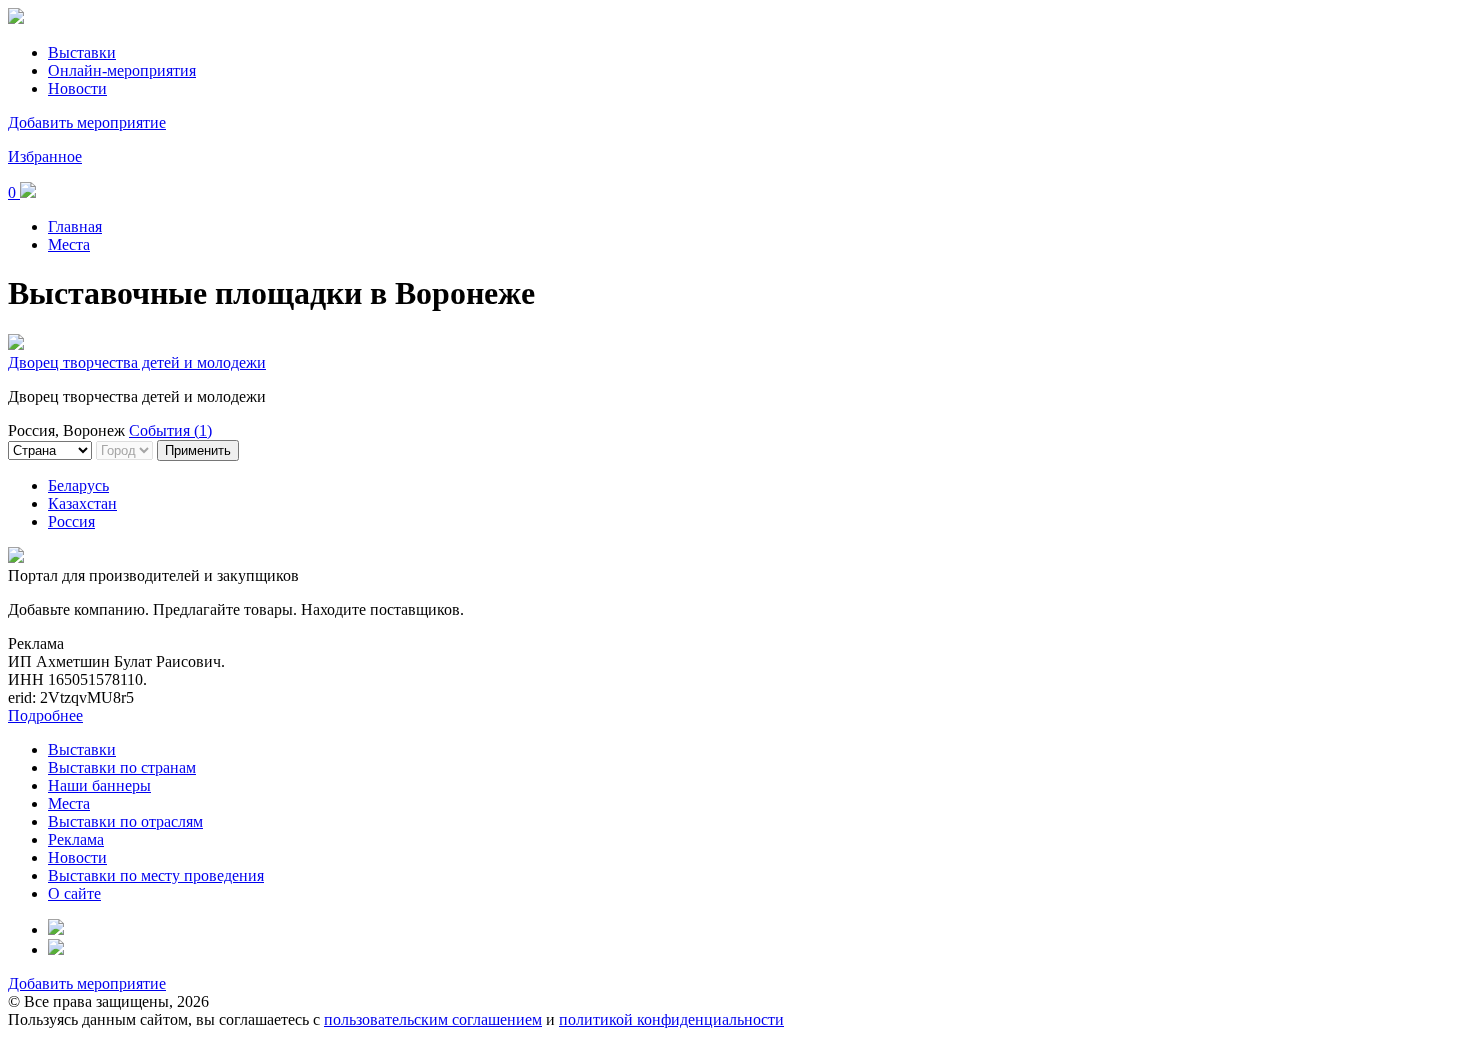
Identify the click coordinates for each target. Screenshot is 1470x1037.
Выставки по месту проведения (156, 875)
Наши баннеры (99, 785)
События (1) (170, 430)
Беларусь (78, 485)
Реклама (76, 839)
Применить (198, 450)
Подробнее (45, 715)
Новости (77, 88)
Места (69, 244)
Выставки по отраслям (125, 821)
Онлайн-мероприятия (122, 70)
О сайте (74, 893)
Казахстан (82, 503)
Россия (71, 521)
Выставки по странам (122, 767)
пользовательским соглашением (433, 1019)
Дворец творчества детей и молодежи (137, 362)
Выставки (82, 52)
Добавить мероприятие (87, 122)
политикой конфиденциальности (671, 1019)
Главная (75, 226)
